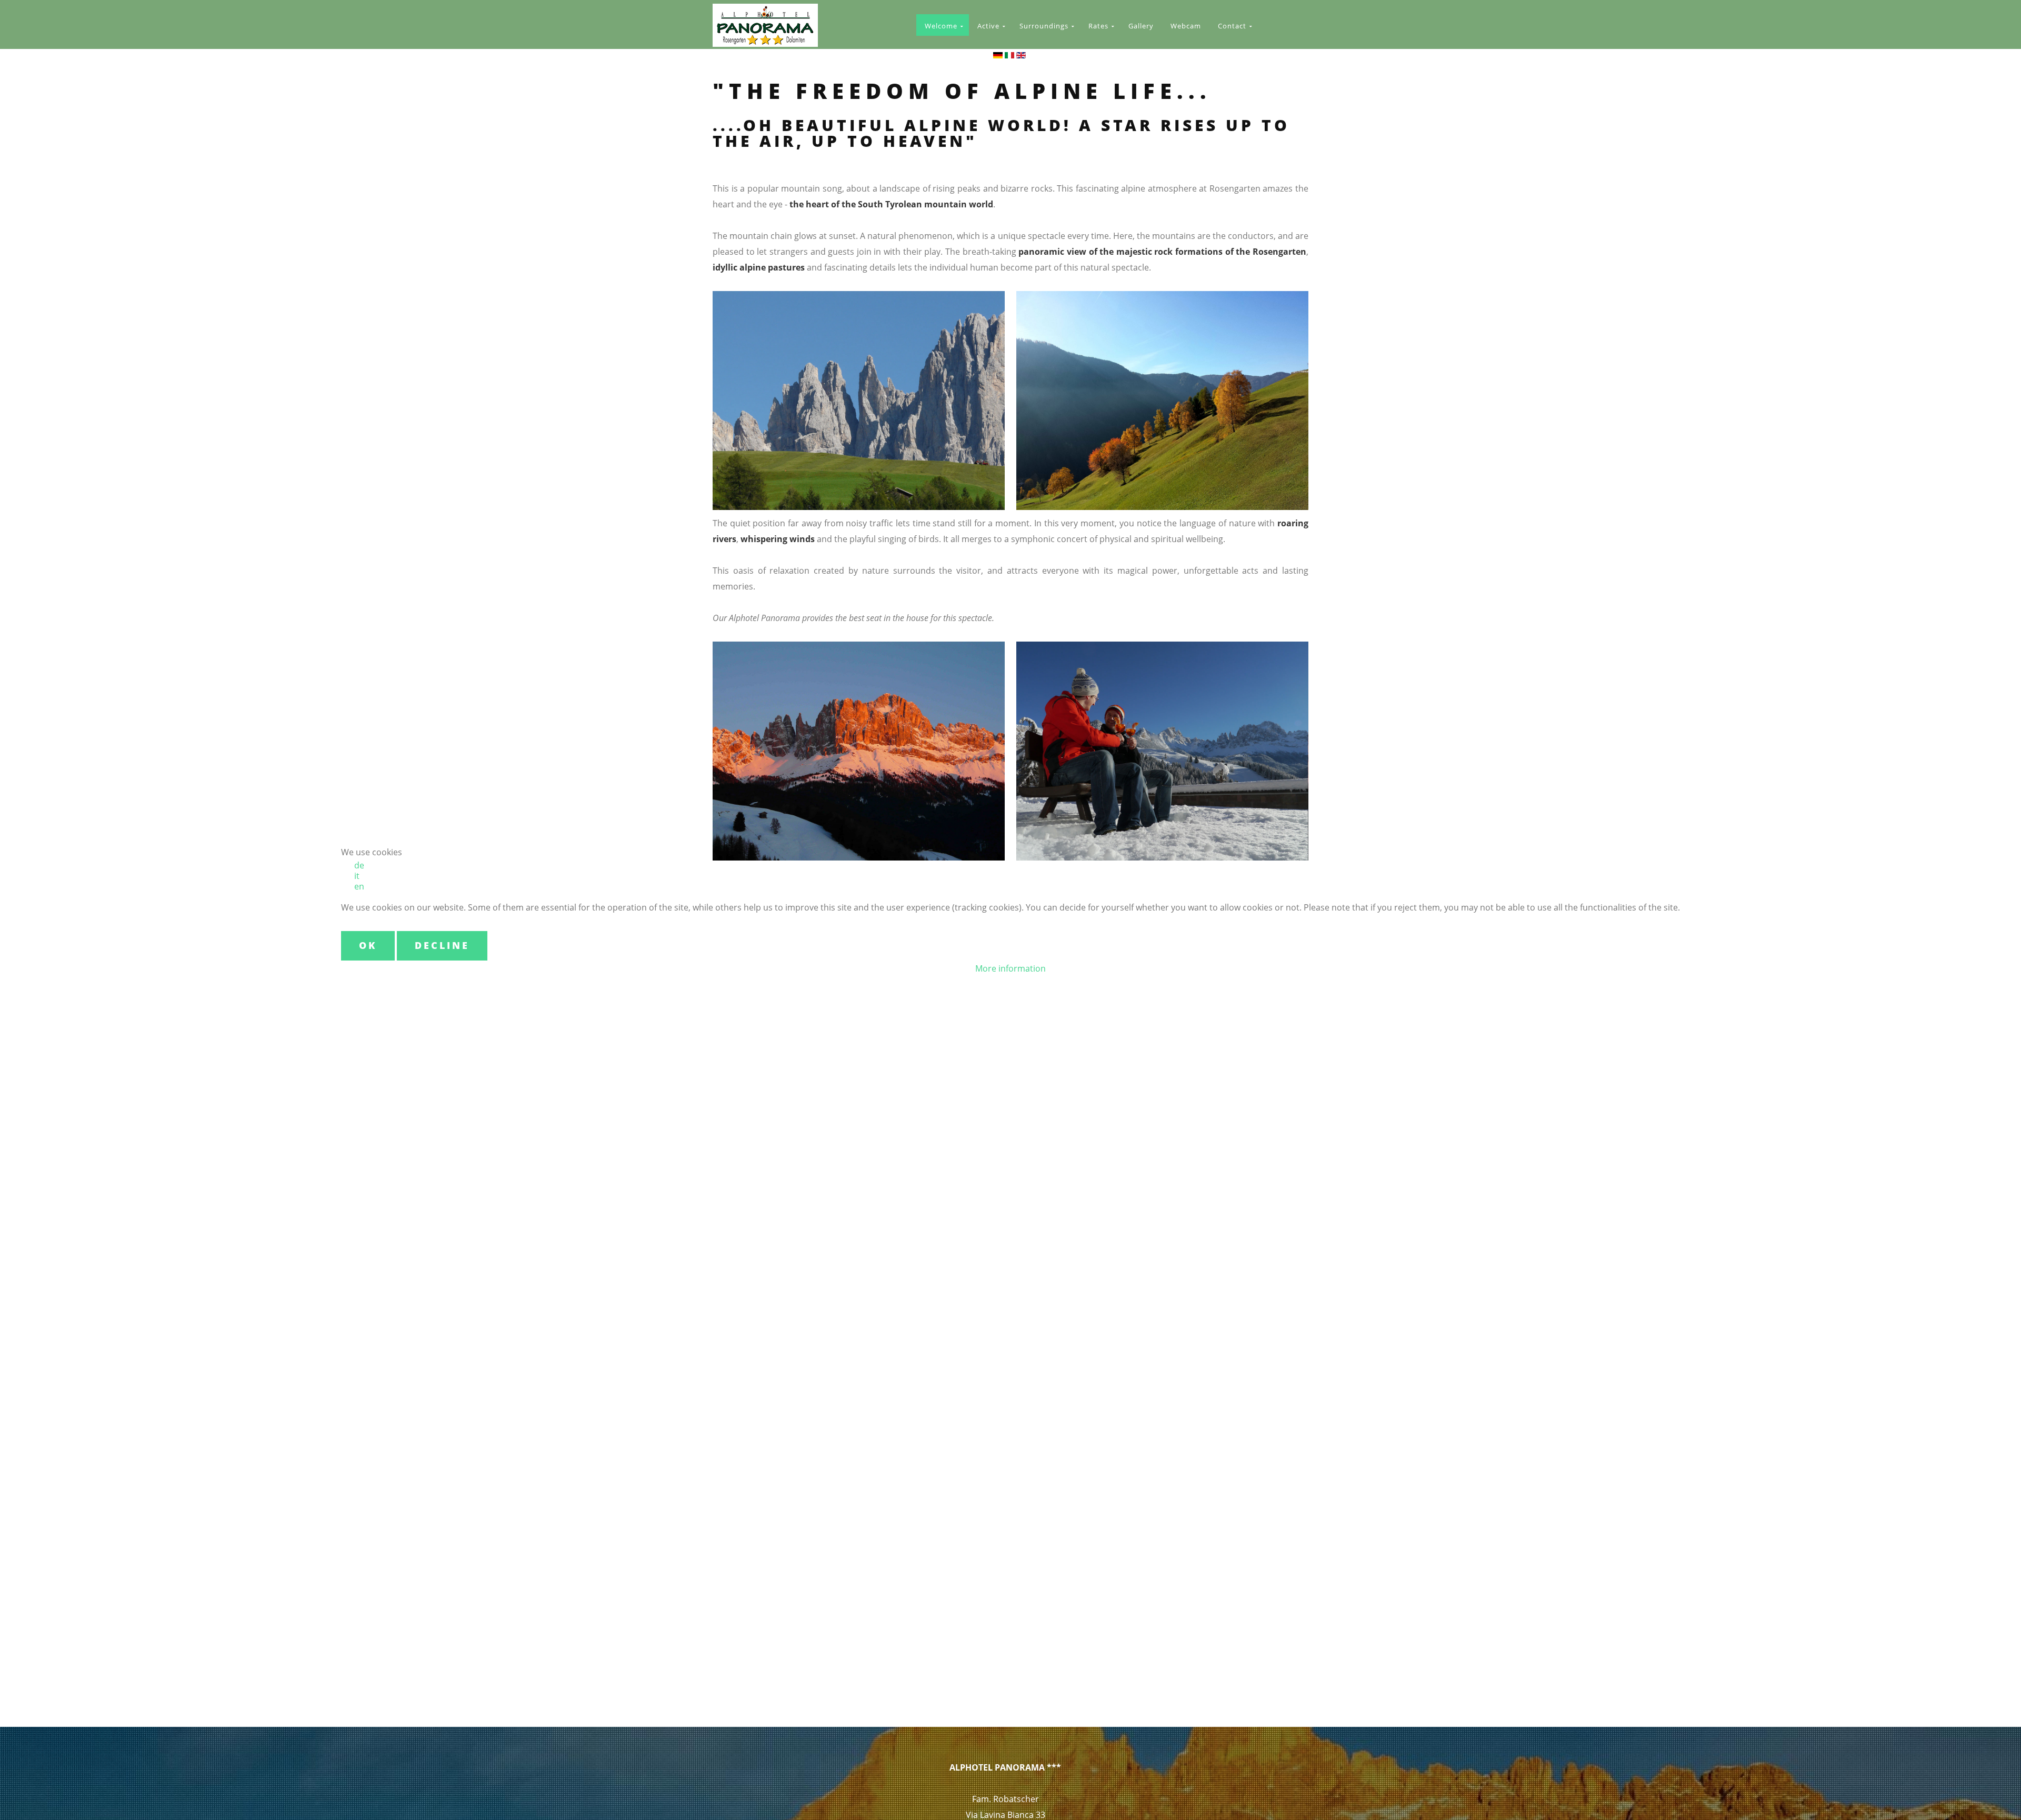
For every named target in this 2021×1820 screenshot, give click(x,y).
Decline (442, 945)
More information (1010, 968)
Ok (368, 945)
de (359, 865)
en (359, 886)
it (357, 876)
